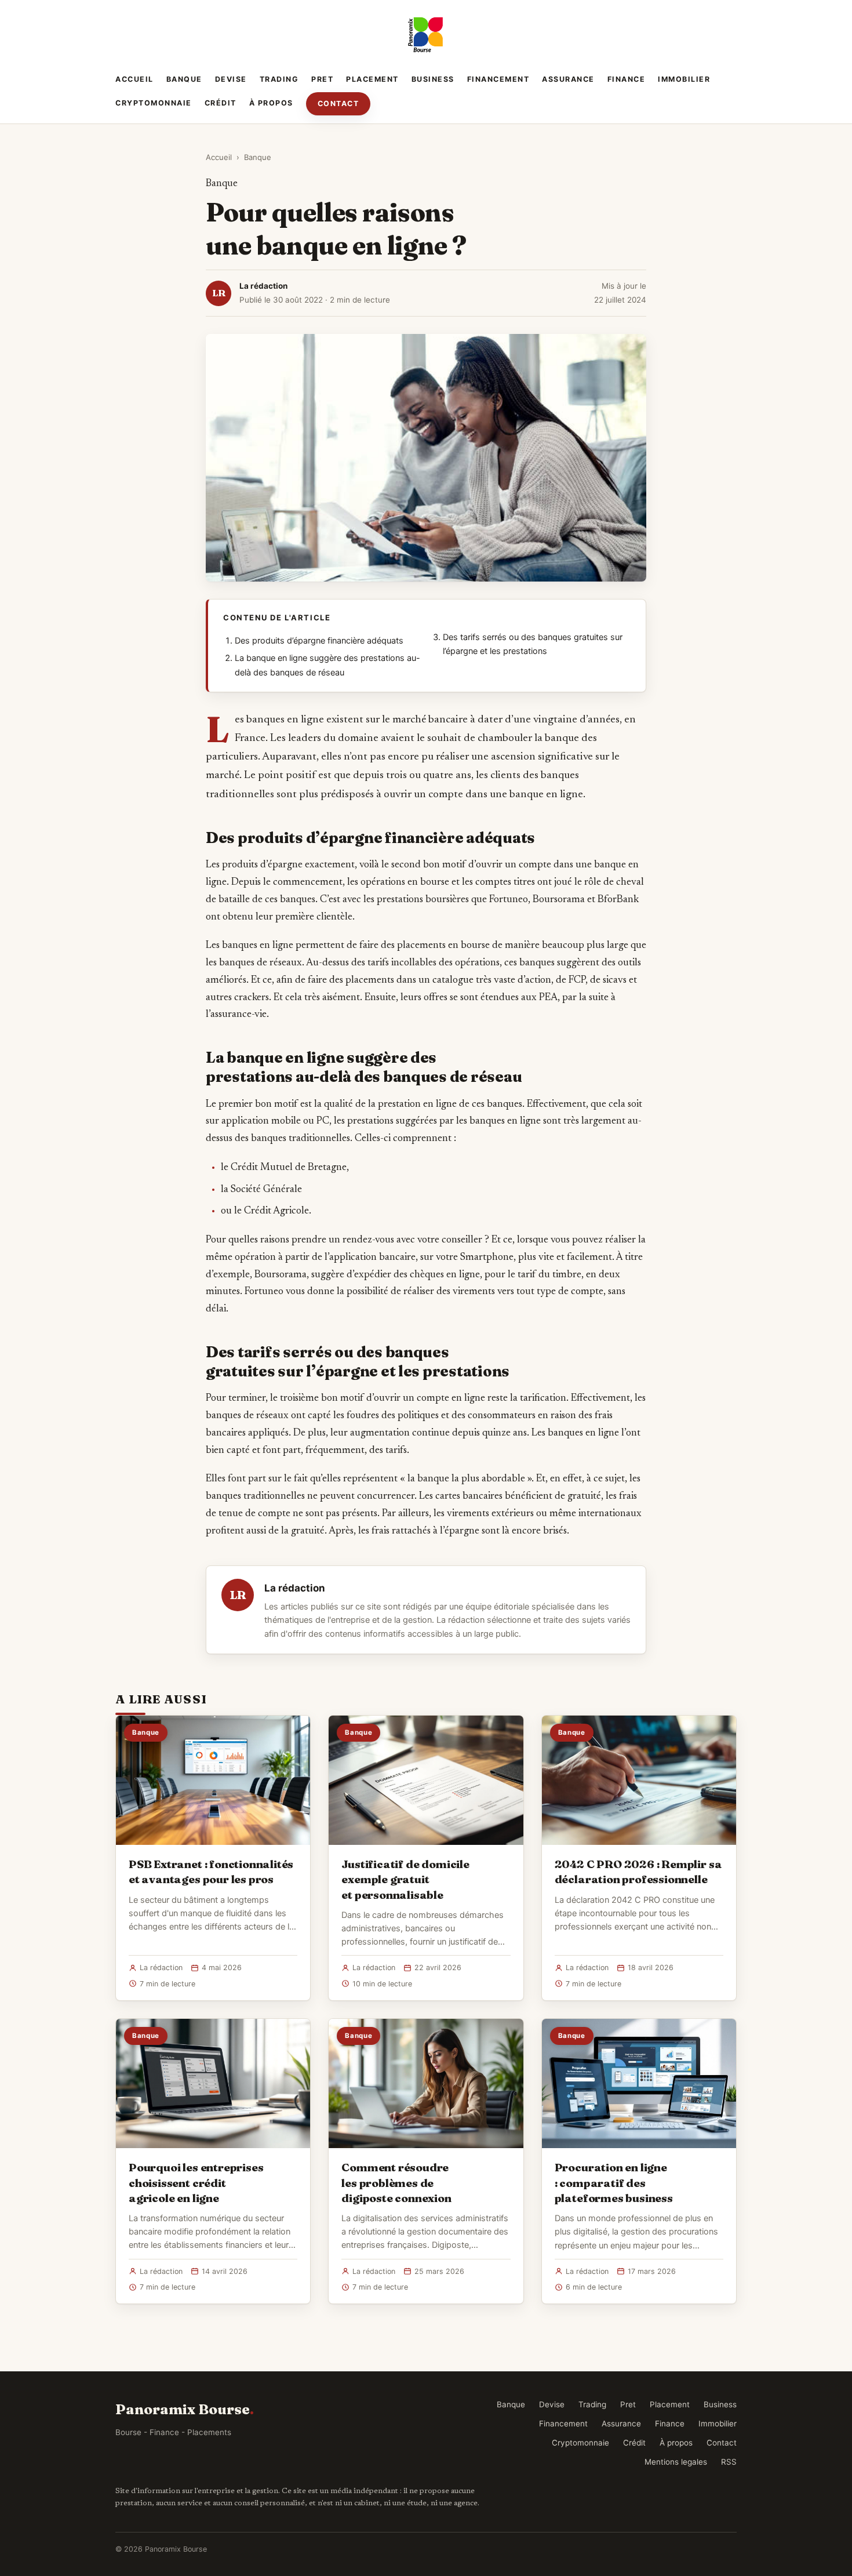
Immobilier (684, 79)
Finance (627, 79)
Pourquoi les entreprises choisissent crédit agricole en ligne (196, 2182)
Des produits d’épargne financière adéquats (319, 641)
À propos (271, 103)
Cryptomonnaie (154, 103)
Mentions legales (676, 2462)
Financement (498, 79)
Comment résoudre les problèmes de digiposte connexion (396, 2182)
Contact (338, 103)
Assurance (568, 79)
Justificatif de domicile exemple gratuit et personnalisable (405, 1879)
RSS (729, 2462)
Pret (322, 79)
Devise (231, 79)
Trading (279, 79)
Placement (372, 79)
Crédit (221, 103)
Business (433, 79)
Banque (184, 79)
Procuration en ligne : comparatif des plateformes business (614, 2182)
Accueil (134, 79)
